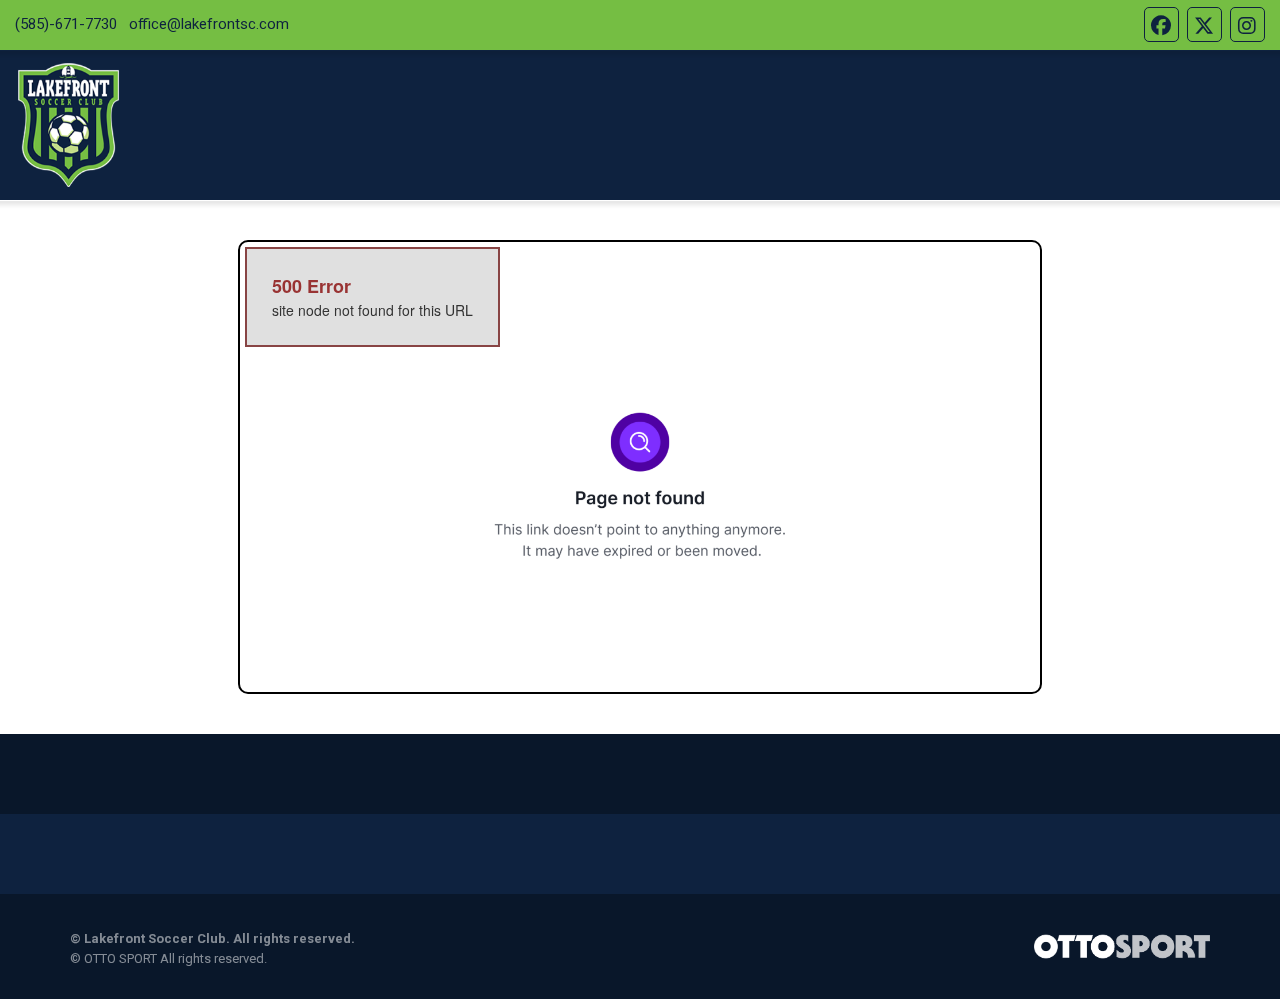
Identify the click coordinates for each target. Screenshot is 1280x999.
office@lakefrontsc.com (209, 24)
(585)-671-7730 (66, 24)
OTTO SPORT (120, 958)
